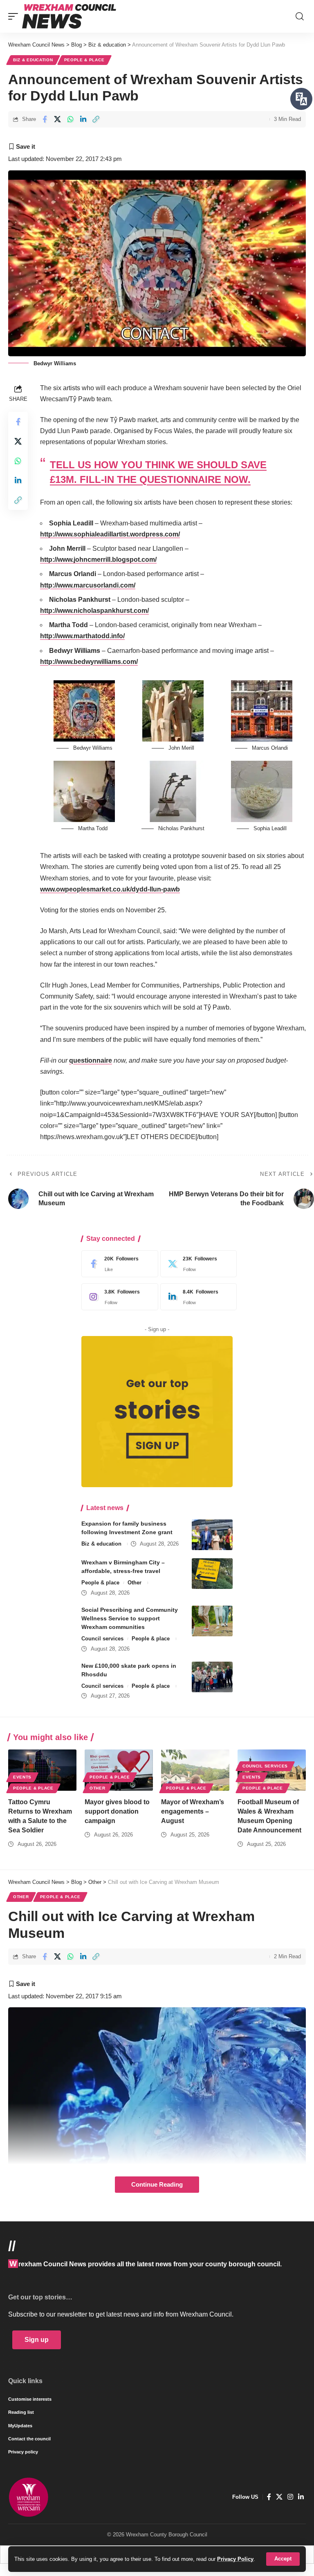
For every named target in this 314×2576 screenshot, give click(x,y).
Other (135, 1583)
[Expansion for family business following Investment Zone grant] (212, 1535)
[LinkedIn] (197, 1297)
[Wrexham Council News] (69, 16)
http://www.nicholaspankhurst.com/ (94, 611)
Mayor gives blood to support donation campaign (117, 1811)
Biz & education (33, 60)
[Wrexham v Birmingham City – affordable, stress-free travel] (212, 1574)
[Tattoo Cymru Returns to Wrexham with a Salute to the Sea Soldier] (42, 1770)
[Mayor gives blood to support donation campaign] (119, 1770)
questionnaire (91, 1060)
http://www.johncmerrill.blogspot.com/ (98, 560)
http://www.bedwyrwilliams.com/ (89, 662)
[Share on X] (57, 119)
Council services (102, 1639)
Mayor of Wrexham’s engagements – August (193, 1811)
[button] (283, 2559)
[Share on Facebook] (45, 119)
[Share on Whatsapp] (70, 119)
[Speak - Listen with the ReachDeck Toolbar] (301, 99)
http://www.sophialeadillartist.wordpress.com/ (110, 534)
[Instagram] (118, 1297)
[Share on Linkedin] (83, 119)
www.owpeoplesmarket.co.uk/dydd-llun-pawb (110, 889)
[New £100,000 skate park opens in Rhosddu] (212, 1677)
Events (22, 1777)
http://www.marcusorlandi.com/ (88, 585)
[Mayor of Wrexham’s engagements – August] (195, 1770)
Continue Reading (157, 2185)
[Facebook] (118, 1264)
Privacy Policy (235, 2559)
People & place (84, 60)
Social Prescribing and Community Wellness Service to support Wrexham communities (130, 1618)
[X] (197, 1264)
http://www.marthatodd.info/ (82, 636)
